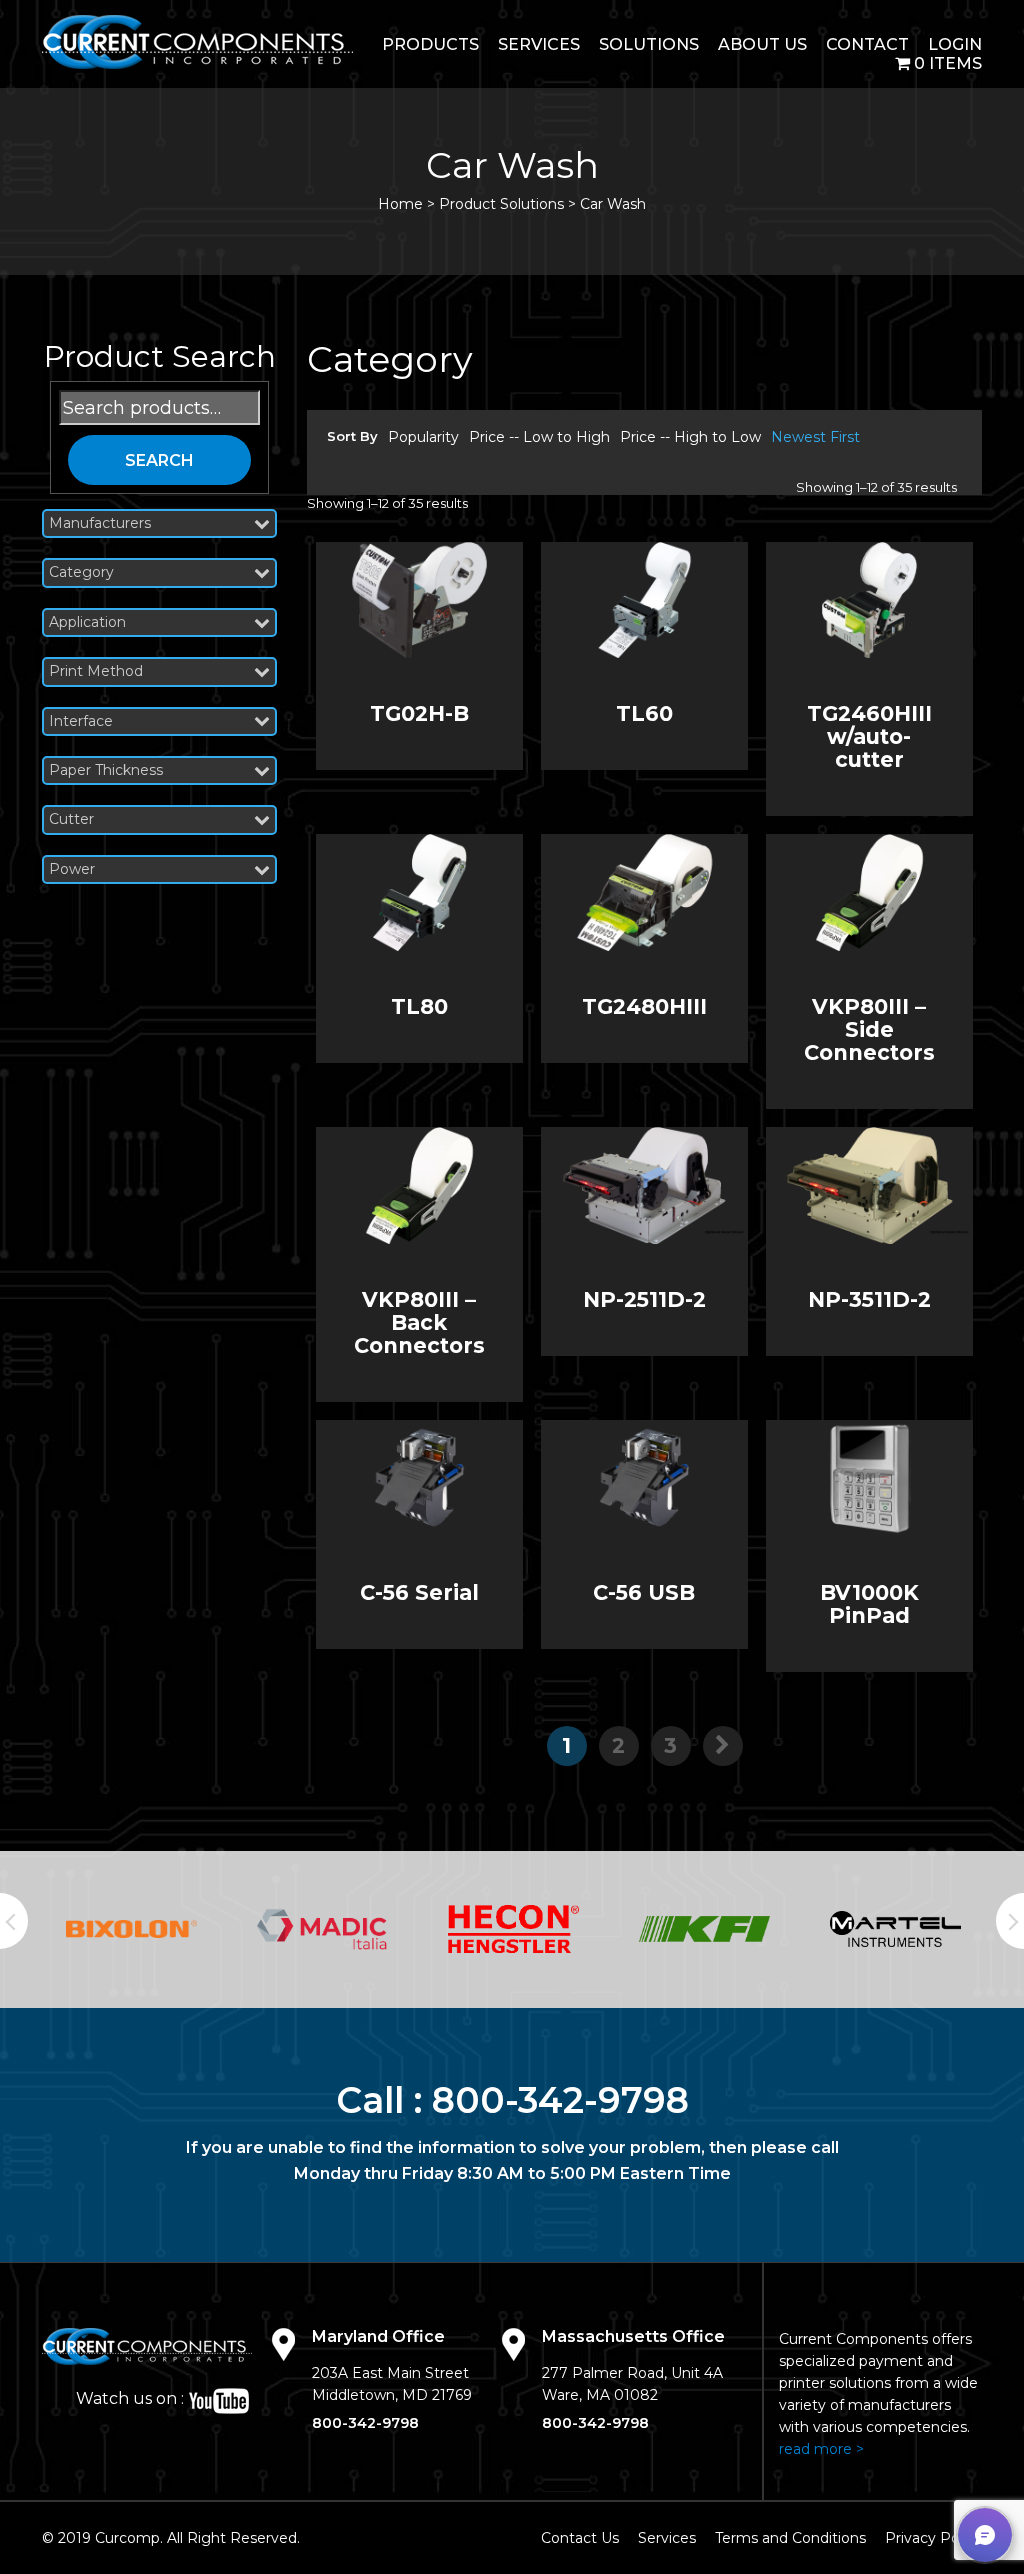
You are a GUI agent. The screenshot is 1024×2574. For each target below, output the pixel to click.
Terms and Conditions (790, 2538)
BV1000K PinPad (869, 1604)
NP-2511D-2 (644, 1299)
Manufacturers (100, 523)
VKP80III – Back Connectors (419, 1322)
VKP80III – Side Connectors (869, 1029)
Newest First (815, 437)
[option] (131, 1929)
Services (539, 44)
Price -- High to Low (690, 437)
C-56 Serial (419, 1592)
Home (400, 204)
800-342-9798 (560, 2100)
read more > (821, 2449)
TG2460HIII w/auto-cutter (869, 736)
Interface (81, 721)
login (955, 44)
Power (72, 869)
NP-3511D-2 (869, 1299)
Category (81, 572)
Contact (867, 44)
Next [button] (1010, 1921)
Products (430, 44)
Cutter (71, 819)
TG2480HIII (644, 1006)
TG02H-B (419, 713)
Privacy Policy (933, 2538)
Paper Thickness (106, 770)
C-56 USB (644, 1592)
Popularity (423, 437)
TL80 (419, 1006)
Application (87, 622)
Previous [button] (14, 1921)
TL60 (644, 713)
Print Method (96, 671)
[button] (985, 2535)
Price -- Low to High (539, 437)
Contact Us (580, 2538)
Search (159, 460)
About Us (762, 44)
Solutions (649, 44)
